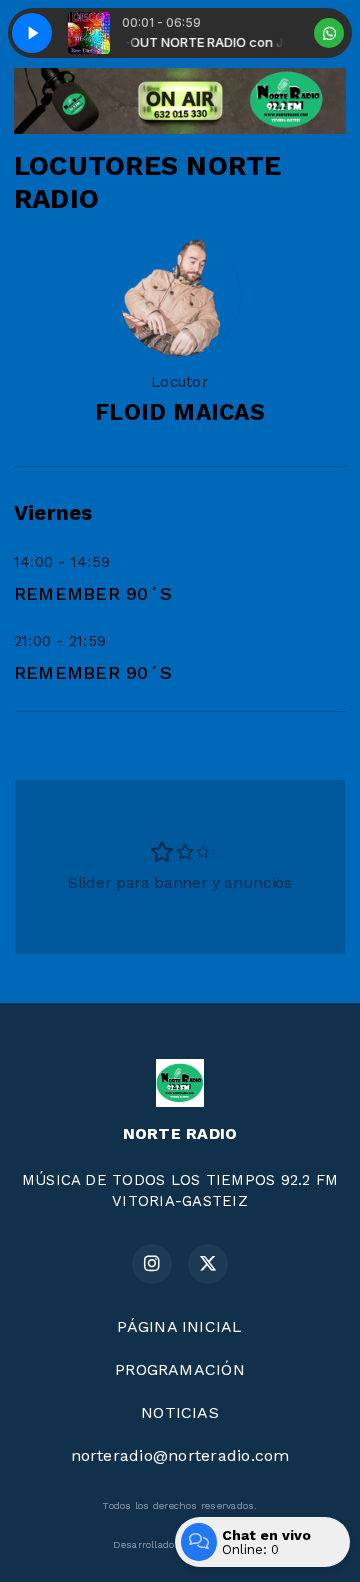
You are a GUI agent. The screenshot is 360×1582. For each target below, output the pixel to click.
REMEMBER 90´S (93, 593)
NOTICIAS (180, 1412)
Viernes (53, 513)
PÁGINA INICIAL (179, 1326)
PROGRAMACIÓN (180, 1369)
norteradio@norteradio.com (180, 1455)
